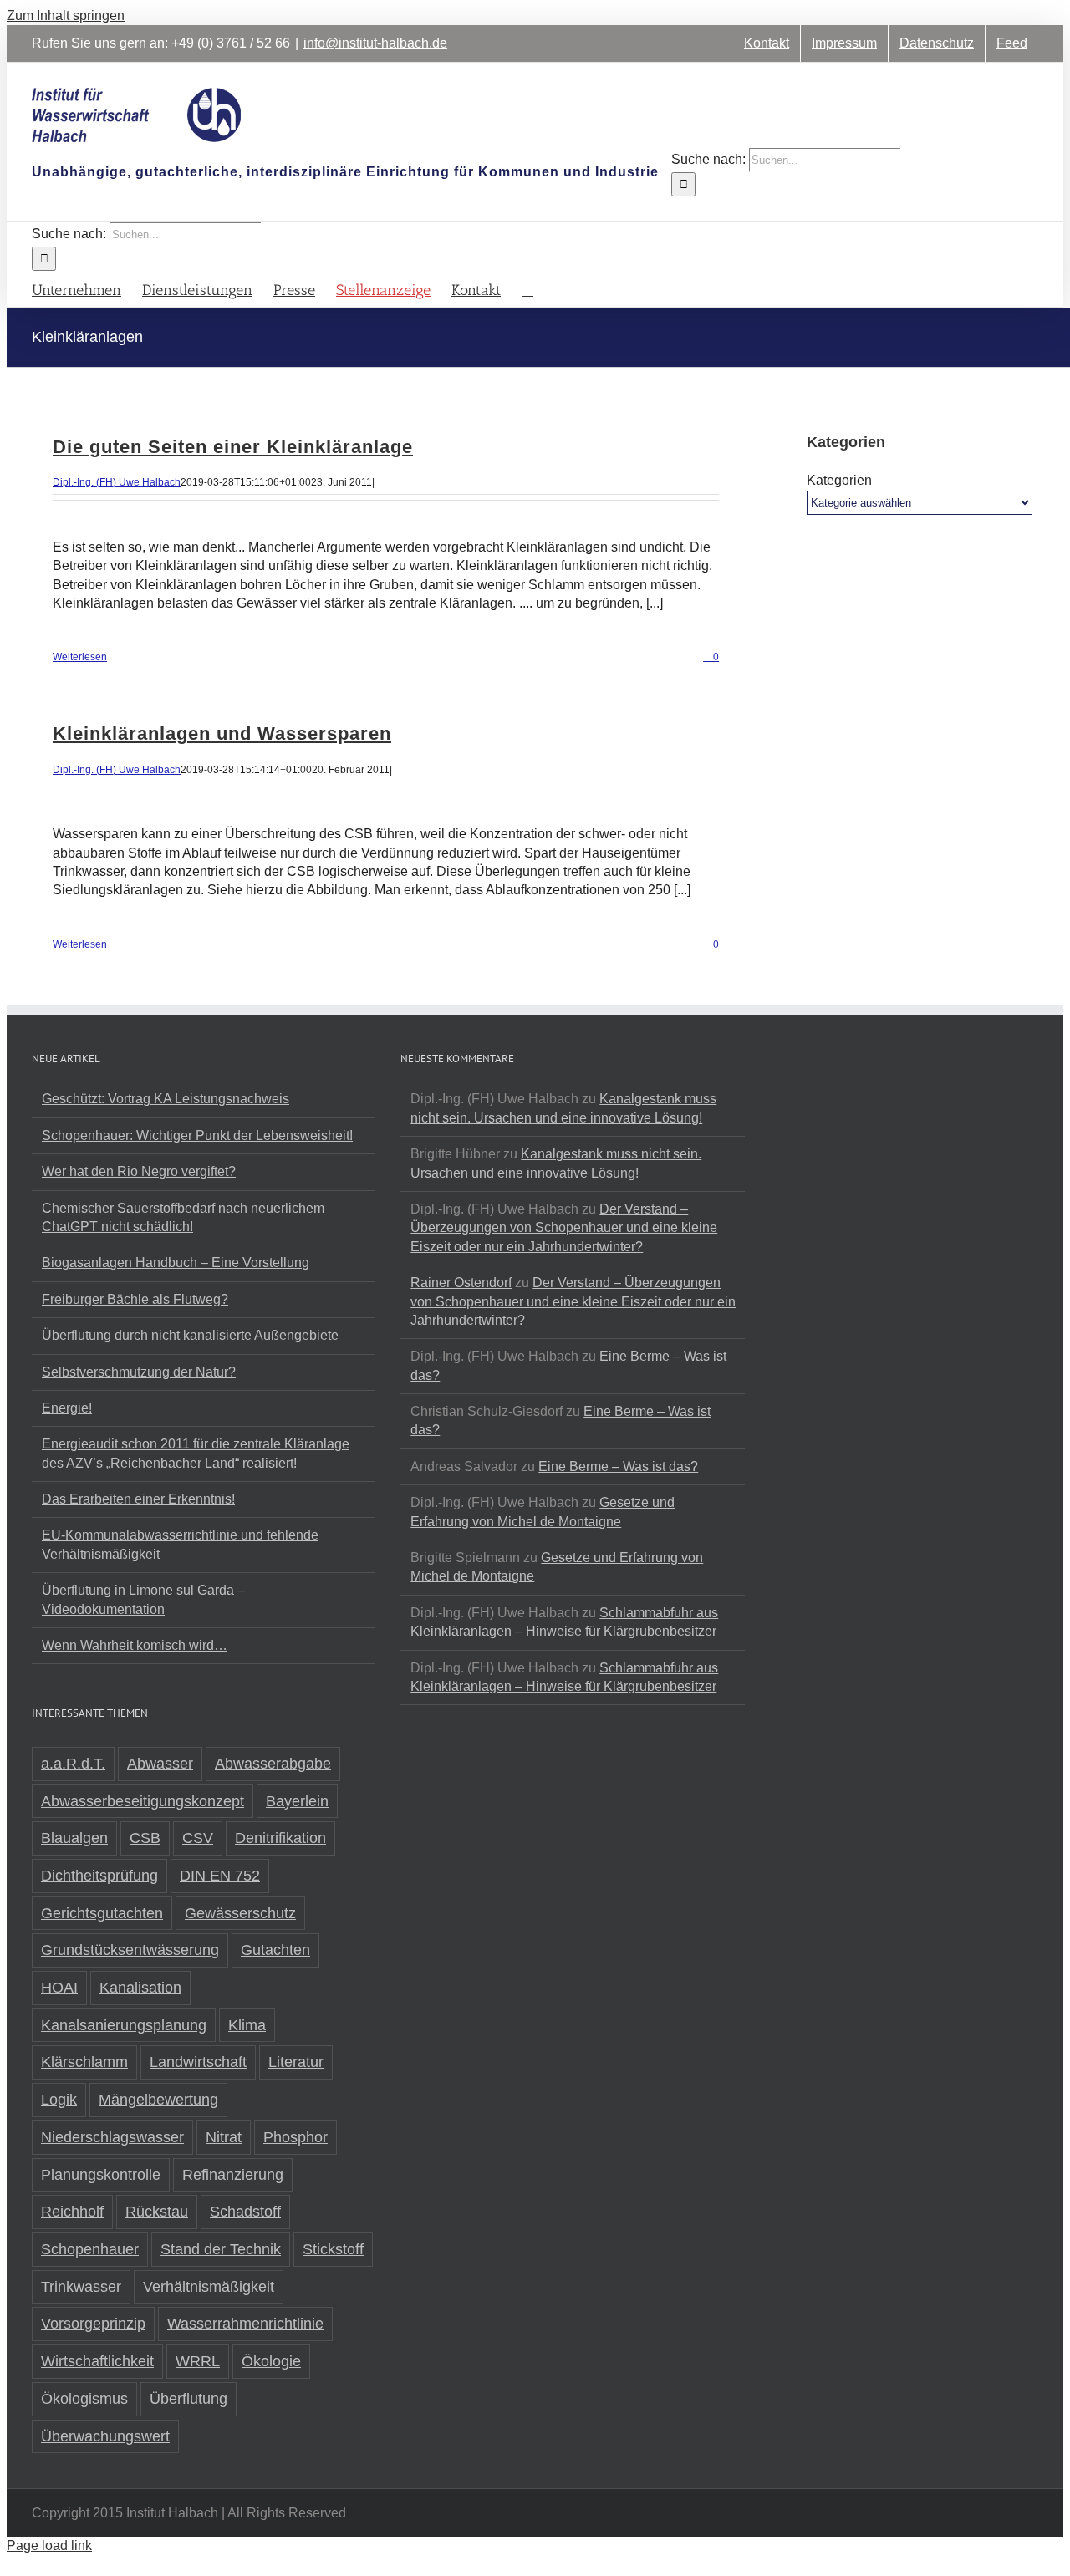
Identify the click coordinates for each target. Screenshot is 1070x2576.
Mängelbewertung (158, 2100)
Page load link (49, 2545)
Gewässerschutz (240, 1913)
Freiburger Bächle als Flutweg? (135, 1299)
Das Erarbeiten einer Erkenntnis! (138, 1499)
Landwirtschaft (198, 2062)
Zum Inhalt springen (66, 15)
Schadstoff (245, 2212)
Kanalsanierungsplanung (124, 2025)
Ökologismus (84, 2399)
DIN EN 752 (220, 1876)
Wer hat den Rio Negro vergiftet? (139, 1171)
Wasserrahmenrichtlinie (245, 2324)
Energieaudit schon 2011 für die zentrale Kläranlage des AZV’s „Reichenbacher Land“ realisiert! (196, 1453)
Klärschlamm (84, 2062)
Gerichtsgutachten (102, 1913)
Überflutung (189, 2399)
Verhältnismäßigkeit (209, 2287)
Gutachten (275, 1950)
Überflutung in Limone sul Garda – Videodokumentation (143, 1599)
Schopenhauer (90, 2249)
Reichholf (72, 2212)
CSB (145, 1838)
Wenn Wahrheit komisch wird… (135, 1645)
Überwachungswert (105, 2436)
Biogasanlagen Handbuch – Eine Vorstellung (176, 1263)
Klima (247, 2025)
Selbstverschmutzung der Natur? (139, 1372)
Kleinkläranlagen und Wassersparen (222, 733)
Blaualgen (74, 1838)
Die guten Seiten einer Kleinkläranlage (233, 447)
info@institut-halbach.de (375, 43)
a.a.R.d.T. (73, 1764)
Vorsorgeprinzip (93, 2324)
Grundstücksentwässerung (130, 1950)
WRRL (198, 2361)
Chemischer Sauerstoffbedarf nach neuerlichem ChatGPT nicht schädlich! (183, 1217)
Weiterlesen (80, 657)
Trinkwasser (81, 2287)
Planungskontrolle (101, 2175)
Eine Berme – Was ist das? (618, 1466)
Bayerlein (297, 1801)
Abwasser (160, 1764)
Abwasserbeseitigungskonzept (143, 1801)
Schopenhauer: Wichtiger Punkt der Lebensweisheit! (197, 1135)
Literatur (296, 2062)
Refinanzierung (233, 2175)
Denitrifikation (280, 1838)
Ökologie (271, 2361)
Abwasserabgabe (273, 1764)
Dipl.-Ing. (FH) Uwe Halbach (117, 482)
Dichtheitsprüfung (99, 1876)
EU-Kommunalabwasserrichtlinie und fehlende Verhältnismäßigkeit (180, 1544)
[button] (527, 289)
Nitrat (224, 2137)
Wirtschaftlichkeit (97, 2361)
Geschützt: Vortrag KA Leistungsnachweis (166, 1099)
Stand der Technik (221, 2249)
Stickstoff (333, 2249)
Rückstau (157, 2212)
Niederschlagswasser (112, 2137)
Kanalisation (140, 1988)
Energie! (67, 1408)
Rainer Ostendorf (461, 1283)
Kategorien (839, 480)
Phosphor (296, 2137)
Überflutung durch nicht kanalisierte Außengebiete (190, 1335)
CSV (198, 1838)
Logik (59, 2100)
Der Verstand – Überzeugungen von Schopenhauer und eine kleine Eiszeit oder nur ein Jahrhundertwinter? (564, 1228)
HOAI (59, 1988)
